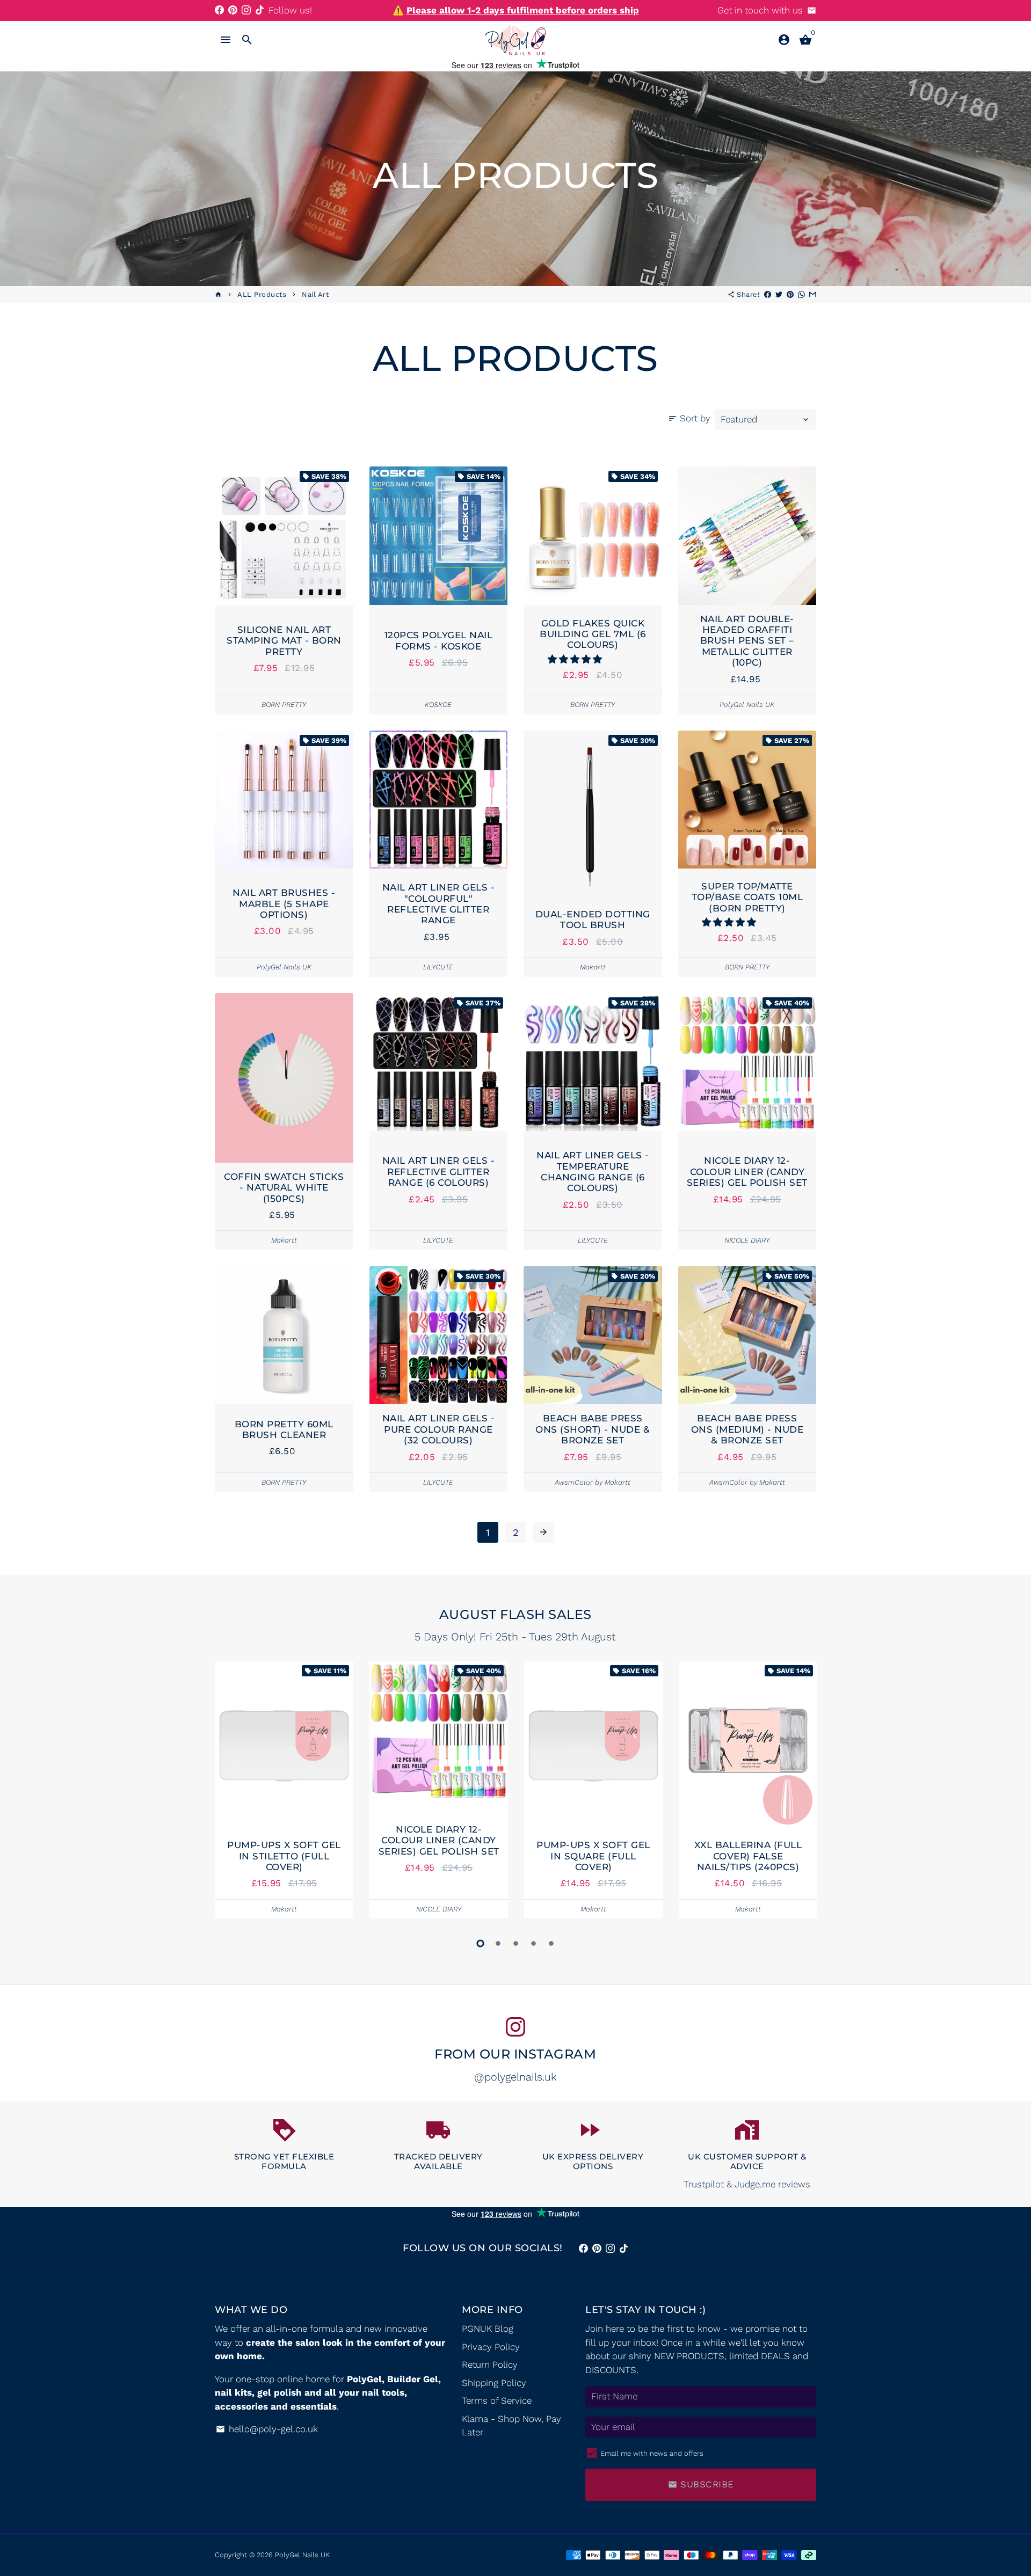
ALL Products (262, 294)
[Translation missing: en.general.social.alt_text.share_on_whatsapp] (801, 294)
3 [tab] (516, 1943)
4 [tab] (533, 1943)
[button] (576, 659)
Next (805, 1792)
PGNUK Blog (488, 2329)
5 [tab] (551, 1943)
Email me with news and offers (652, 2453)
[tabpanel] (284, 1790)
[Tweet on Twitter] (779, 294)
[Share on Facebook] (768, 294)
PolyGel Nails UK (302, 2555)
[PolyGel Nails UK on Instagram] (246, 10)
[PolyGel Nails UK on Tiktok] (260, 10)
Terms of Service (497, 2400)
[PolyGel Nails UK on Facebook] (219, 10)
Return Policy (490, 2365)
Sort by (689, 418)
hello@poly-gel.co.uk (267, 2429)
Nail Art (315, 294)
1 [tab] (480, 1943)
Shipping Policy (494, 2383)
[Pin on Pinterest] (790, 294)
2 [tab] (498, 1943)
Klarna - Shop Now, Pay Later (511, 2426)
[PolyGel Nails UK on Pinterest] (233, 10)
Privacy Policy (491, 2347)
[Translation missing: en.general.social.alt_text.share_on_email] (813, 294)
